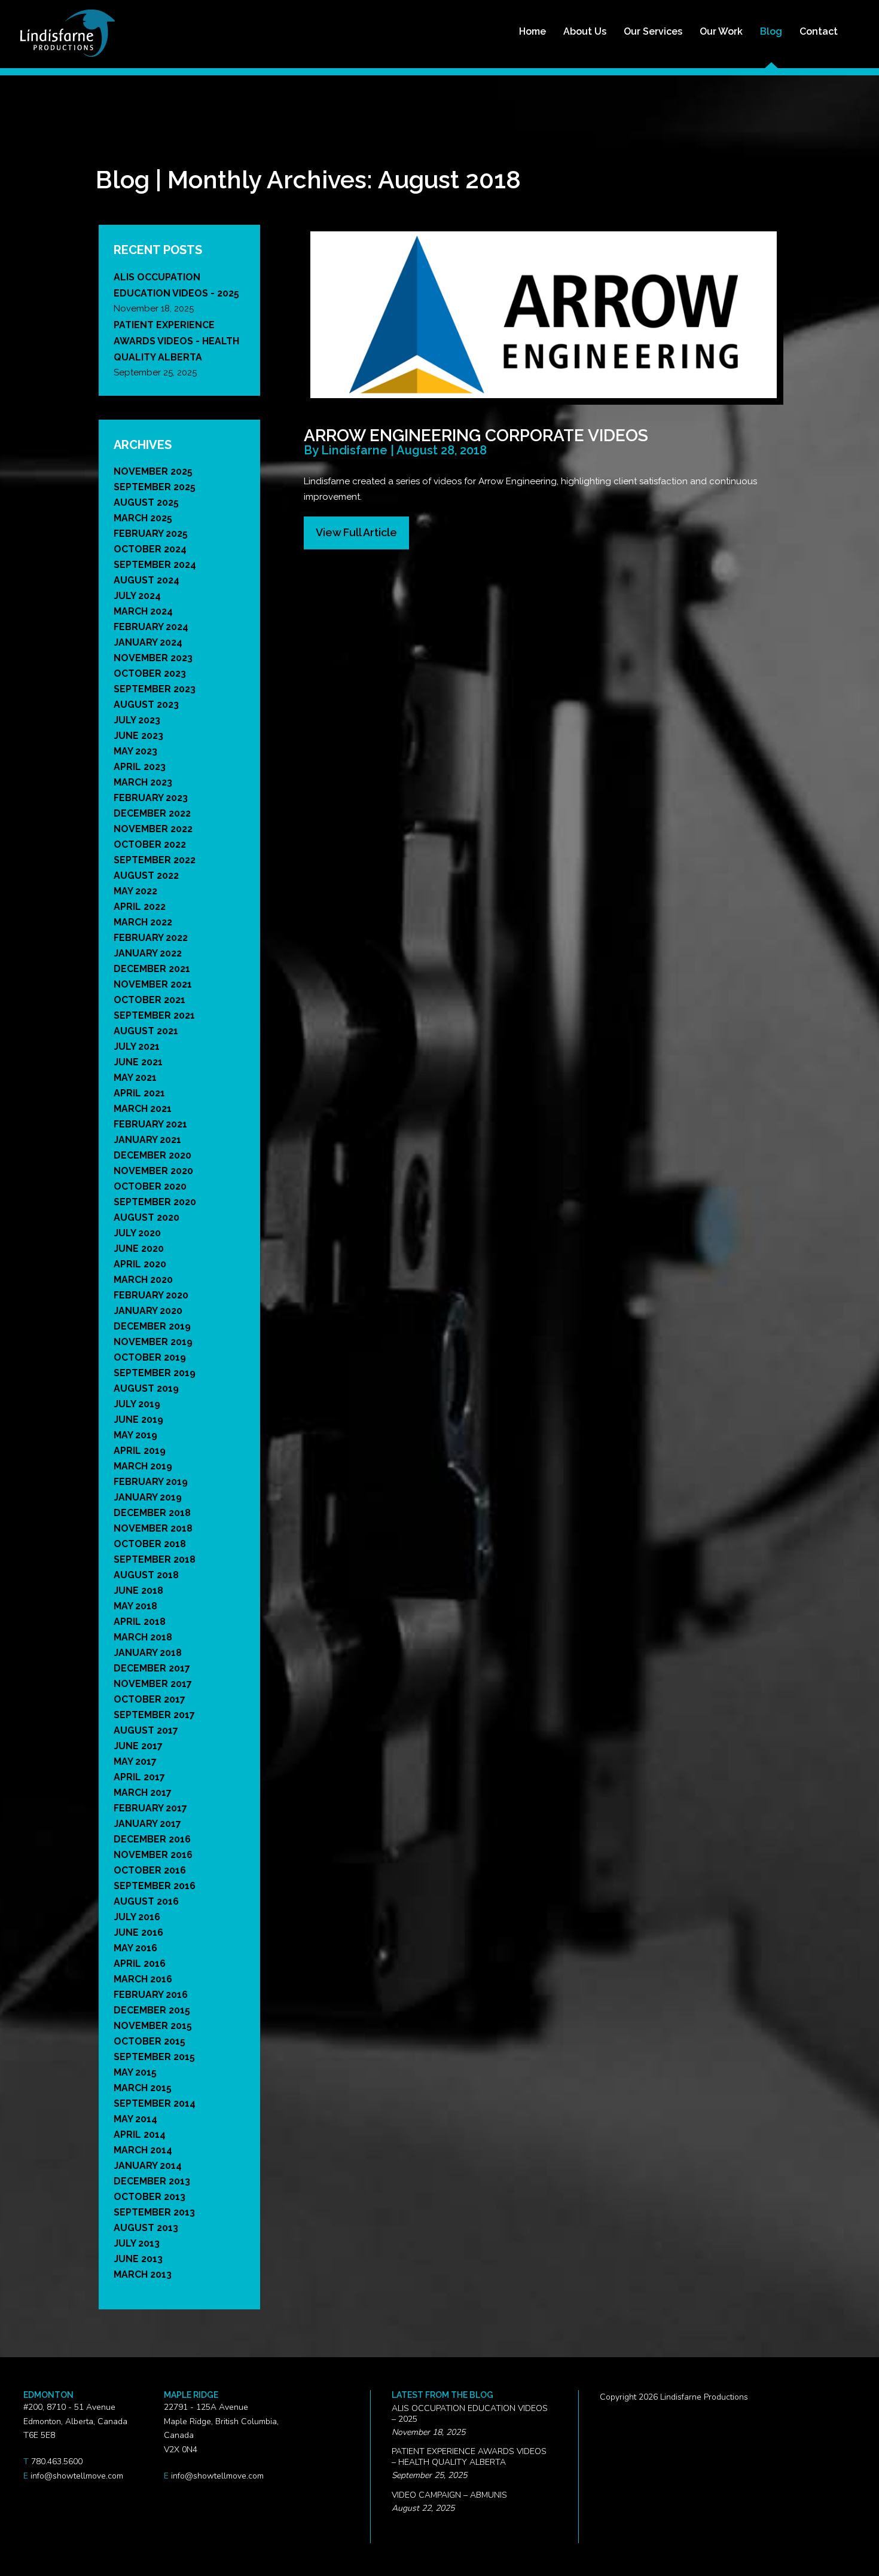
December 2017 (152, 1668)
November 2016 (153, 1855)
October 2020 (150, 1186)
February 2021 (150, 1124)
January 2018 (148, 1653)
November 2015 (153, 2026)
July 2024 (137, 596)
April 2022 (140, 907)
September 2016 (155, 1886)
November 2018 (153, 1528)
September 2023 (155, 689)
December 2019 (152, 1326)
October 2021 (149, 1000)
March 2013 (143, 2274)
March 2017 (143, 1793)
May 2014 (135, 2119)
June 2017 (138, 1746)
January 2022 (148, 953)
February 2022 (151, 938)
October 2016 (150, 1870)
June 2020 (139, 1249)
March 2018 (143, 1637)
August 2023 (146, 705)
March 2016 (143, 1979)
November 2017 (153, 1684)
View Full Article (356, 532)
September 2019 (155, 1373)
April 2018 (140, 1622)
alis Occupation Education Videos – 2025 (470, 2414)
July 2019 (137, 1404)
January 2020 (148, 1311)
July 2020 (137, 1233)
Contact (819, 31)
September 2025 (155, 487)
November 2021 (153, 984)
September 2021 (154, 1015)
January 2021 (147, 1140)
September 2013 (154, 2212)
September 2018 (155, 1559)
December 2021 (152, 969)
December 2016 (152, 1839)
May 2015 (135, 2072)
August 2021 (146, 1031)
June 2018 (138, 1590)
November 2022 (153, 829)
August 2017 (146, 1730)
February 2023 (151, 798)
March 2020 (143, 1280)
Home (532, 31)
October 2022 (150, 844)
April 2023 (140, 767)
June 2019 (138, 1420)
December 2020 (152, 1155)
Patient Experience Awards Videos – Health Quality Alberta (469, 2457)
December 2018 (152, 1513)
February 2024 (151, 627)
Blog (771, 31)
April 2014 (140, 2135)
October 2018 (150, 1544)
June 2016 (138, 1932)
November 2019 (153, 1342)
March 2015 (143, 2088)
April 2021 (139, 1093)
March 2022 (143, 922)
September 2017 (154, 1715)
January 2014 (148, 2166)
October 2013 (149, 2197)
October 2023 (150, 673)
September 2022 (155, 860)
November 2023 (153, 658)
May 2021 (135, 1078)
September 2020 (155, 1202)
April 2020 (140, 1264)
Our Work (721, 31)
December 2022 (152, 813)
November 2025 (153, 471)
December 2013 (152, 2181)
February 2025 (151, 534)
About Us (585, 31)
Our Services (653, 31)
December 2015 (152, 2010)
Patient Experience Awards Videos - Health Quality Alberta (176, 341)
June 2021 (138, 1062)
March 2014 (143, 2150)
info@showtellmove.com (77, 2476)
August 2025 (146, 502)
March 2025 (143, 518)
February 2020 (151, 1295)
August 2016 (146, 1901)
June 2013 (138, 2259)
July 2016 (137, 1917)
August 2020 (146, 1217)
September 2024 (155, 565)
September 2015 (154, 2057)
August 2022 (146, 876)
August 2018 (146, 1575)
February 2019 (151, 1482)
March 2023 (143, 782)
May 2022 (135, 891)
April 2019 (140, 1451)
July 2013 (137, 2243)
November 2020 (153, 1171)
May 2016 (135, 1948)
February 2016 (151, 1995)
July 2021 (137, 1046)
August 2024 (146, 580)
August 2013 (146, 2228)
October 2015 (149, 2041)
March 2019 (143, 1466)
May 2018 (135, 1606)
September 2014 (155, 2103)
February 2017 (150, 1808)
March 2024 (143, 611)
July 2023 (137, 720)
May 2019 (135, 1435)
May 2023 (135, 751)
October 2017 (149, 1699)
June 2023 (138, 736)
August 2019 (146, 1388)
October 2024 (150, 549)
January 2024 (148, 642)
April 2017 (139, 1777)
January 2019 (148, 1497)
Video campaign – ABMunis (449, 2495)
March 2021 (143, 1109)
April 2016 (140, 1964)
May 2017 (135, 1761)
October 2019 (150, 1357)
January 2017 (147, 1824)
